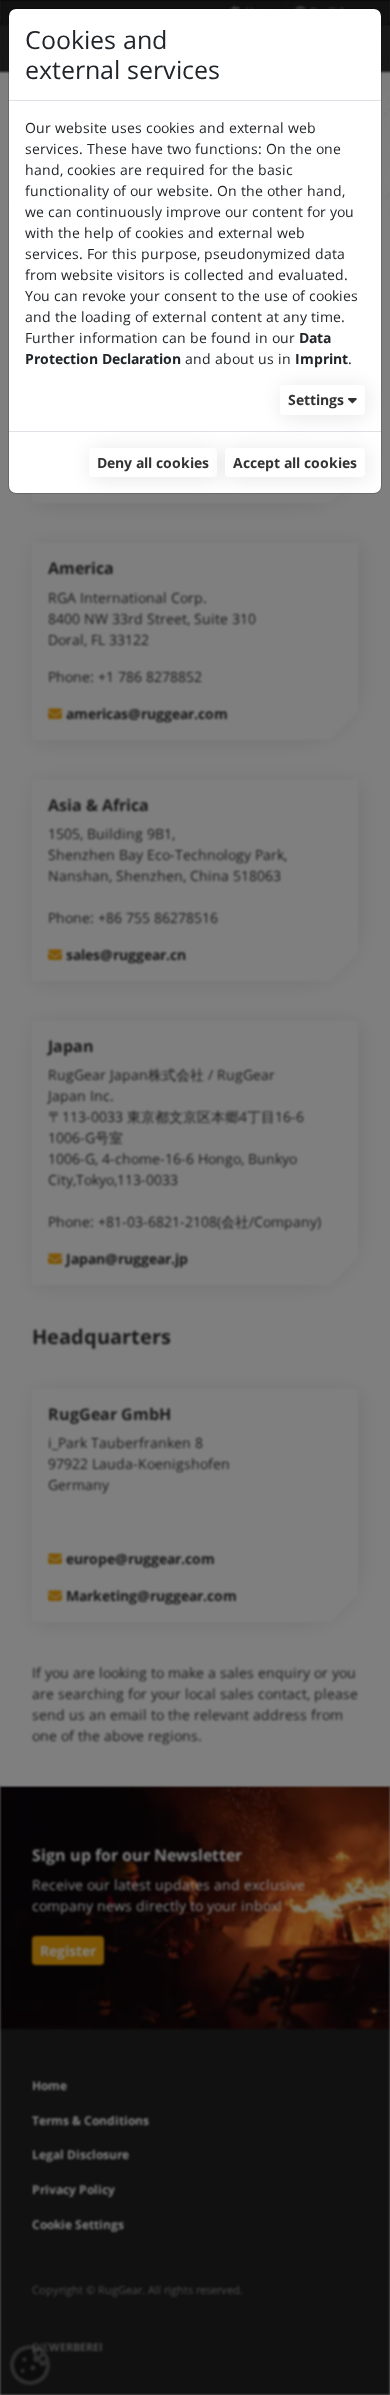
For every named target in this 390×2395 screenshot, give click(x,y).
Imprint (321, 358)
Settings (316, 399)
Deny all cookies (153, 462)
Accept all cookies (295, 462)
